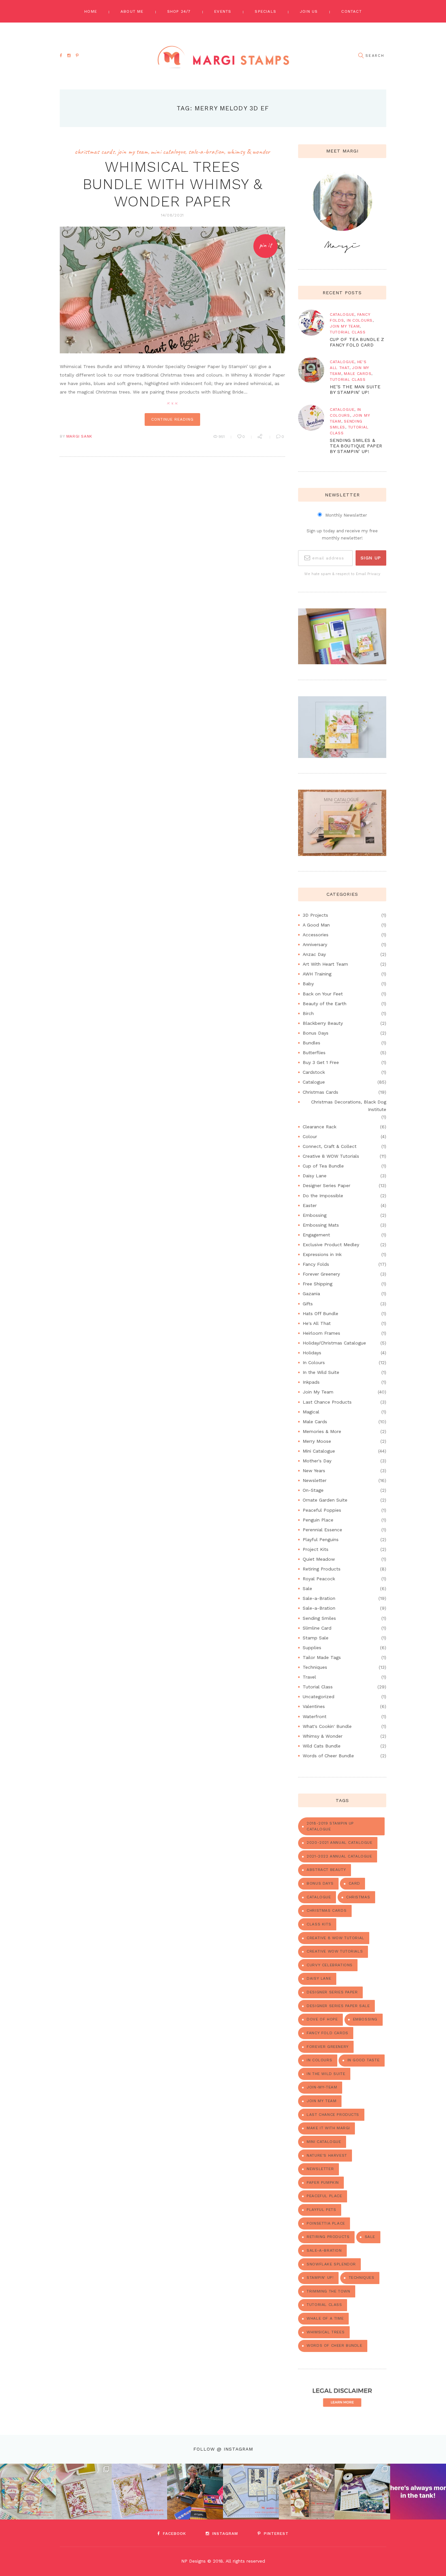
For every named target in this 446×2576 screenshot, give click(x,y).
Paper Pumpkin (323, 2182)
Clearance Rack (319, 1127)
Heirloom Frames (321, 1333)
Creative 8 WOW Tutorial (335, 1938)
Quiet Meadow (319, 1559)
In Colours (360, 320)
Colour (310, 1136)
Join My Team (133, 152)
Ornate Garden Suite (325, 1500)
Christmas (358, 1897)
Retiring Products (322, 1569)
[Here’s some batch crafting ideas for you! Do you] (251, 2492)
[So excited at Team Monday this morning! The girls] (363, 2492)
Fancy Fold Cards (327, 2033)
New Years (314, 1471)
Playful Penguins (321, 1539)
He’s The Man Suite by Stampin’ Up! (355, 389)
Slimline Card (317, 1628)
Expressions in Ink (322, 1254)
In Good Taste (364, 2060)
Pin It (265, 245)
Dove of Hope (322, 2019)
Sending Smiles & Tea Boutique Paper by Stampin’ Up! (356, 446)
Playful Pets (321, 2210)
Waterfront (315, 1716)
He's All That (317, 1323)
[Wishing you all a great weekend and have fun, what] (418, 2492)
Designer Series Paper (327, 1185)
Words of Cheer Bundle (328, 1756)
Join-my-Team (322, 2087)
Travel (309, 1677)
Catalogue (342, 314)
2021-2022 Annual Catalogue (339, 1856)
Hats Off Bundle (320, 1313)
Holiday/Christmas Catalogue (334, 1343)
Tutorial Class (348, 332)
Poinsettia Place (326, 2223)
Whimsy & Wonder (248, 152)
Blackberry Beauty (323, 1023)
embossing (365, 2019)
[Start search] (361, 56)
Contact (351, 11)
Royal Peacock (319, 1579)
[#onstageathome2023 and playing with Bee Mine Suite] (195, 2492)
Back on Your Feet (323, 994)
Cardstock (314, 1072)
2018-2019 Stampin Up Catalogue (330, 1826)
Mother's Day (317, 1461)
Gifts (308, 1304)
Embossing (315, 1215)
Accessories (316, 935)
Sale (307, 1588)
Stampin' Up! (320, 2278)
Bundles (311, 1043)
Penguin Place (318, 1520)
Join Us (309, 11)
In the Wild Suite (321, 1372)
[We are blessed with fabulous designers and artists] (84, 2492)
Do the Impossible (323, 1196)
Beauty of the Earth (325, 1004)
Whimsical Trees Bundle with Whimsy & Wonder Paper (173, 184)
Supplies (312, 1648)
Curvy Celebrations (330, 1965)
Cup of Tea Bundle (323, 1166)
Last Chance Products (327, 1402)
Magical (311, 1412)
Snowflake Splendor (331, 2264)
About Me (132, 11)
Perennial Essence (322, 1530)
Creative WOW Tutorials (335, 1951)
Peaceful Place (324, 2196)
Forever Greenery (321, 1274)
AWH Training (317, 974)
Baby (308, 984)
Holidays (312, 1353)
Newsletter (315, 1480)
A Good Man (316, 925)
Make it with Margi (328, 2128)
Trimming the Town (328, 2291)
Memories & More (322, 1431)
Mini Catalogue (168, 152)
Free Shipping (318, 1284)
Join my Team (321, 2101)
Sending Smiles (319, 1618)
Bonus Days (316, 1033)
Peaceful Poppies (322, 1510)
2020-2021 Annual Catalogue (339, 1843)
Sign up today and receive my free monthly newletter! (342, 534)
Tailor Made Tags (322, 1657)
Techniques (315, 1667)
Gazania (311, 1294)
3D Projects (315, 915)
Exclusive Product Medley (331, 1245)
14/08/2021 (172, 215)
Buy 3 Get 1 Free (321, 1062)
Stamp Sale (316, 1638)
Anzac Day (314, 954)
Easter (310, 1205)
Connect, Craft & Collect (330, 1146)
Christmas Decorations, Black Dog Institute (349, 1106)
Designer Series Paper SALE (338, 2006)
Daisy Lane (315, 1176)
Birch (308, 1013)
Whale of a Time (325, 2318)
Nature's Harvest (327, 2155)
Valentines (314, 1706)
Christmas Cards (95, 152)
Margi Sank (79, 436)
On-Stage (313, 1490)
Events (223, 11)
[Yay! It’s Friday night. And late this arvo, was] (307, 2492)
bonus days (320, 1883)
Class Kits (319, 1924)
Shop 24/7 (179, 11)
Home (91, 11)
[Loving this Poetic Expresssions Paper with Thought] (140, 2492)
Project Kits (316, 1549)
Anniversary (315, 944)
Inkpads (311, 1382)
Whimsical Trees (326, 2332)
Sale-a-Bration (206, 152)
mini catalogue (324, 2142)
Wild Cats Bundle (322, 1746)
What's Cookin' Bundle (327, 1726)
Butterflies (314, 1053)
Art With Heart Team (325, 964)
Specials (265, 11)
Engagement (316, 1235)
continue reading (172, 419)
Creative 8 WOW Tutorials (331, 1156)
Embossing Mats (321, 1225)
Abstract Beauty (326, 1870)
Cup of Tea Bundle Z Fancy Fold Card (357, 342)
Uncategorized (319, 1697)
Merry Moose (317, 1441)
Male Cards (358, 374)
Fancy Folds (316, 1264)
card (354, 1883)
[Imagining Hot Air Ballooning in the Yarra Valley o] (28, 2492)
